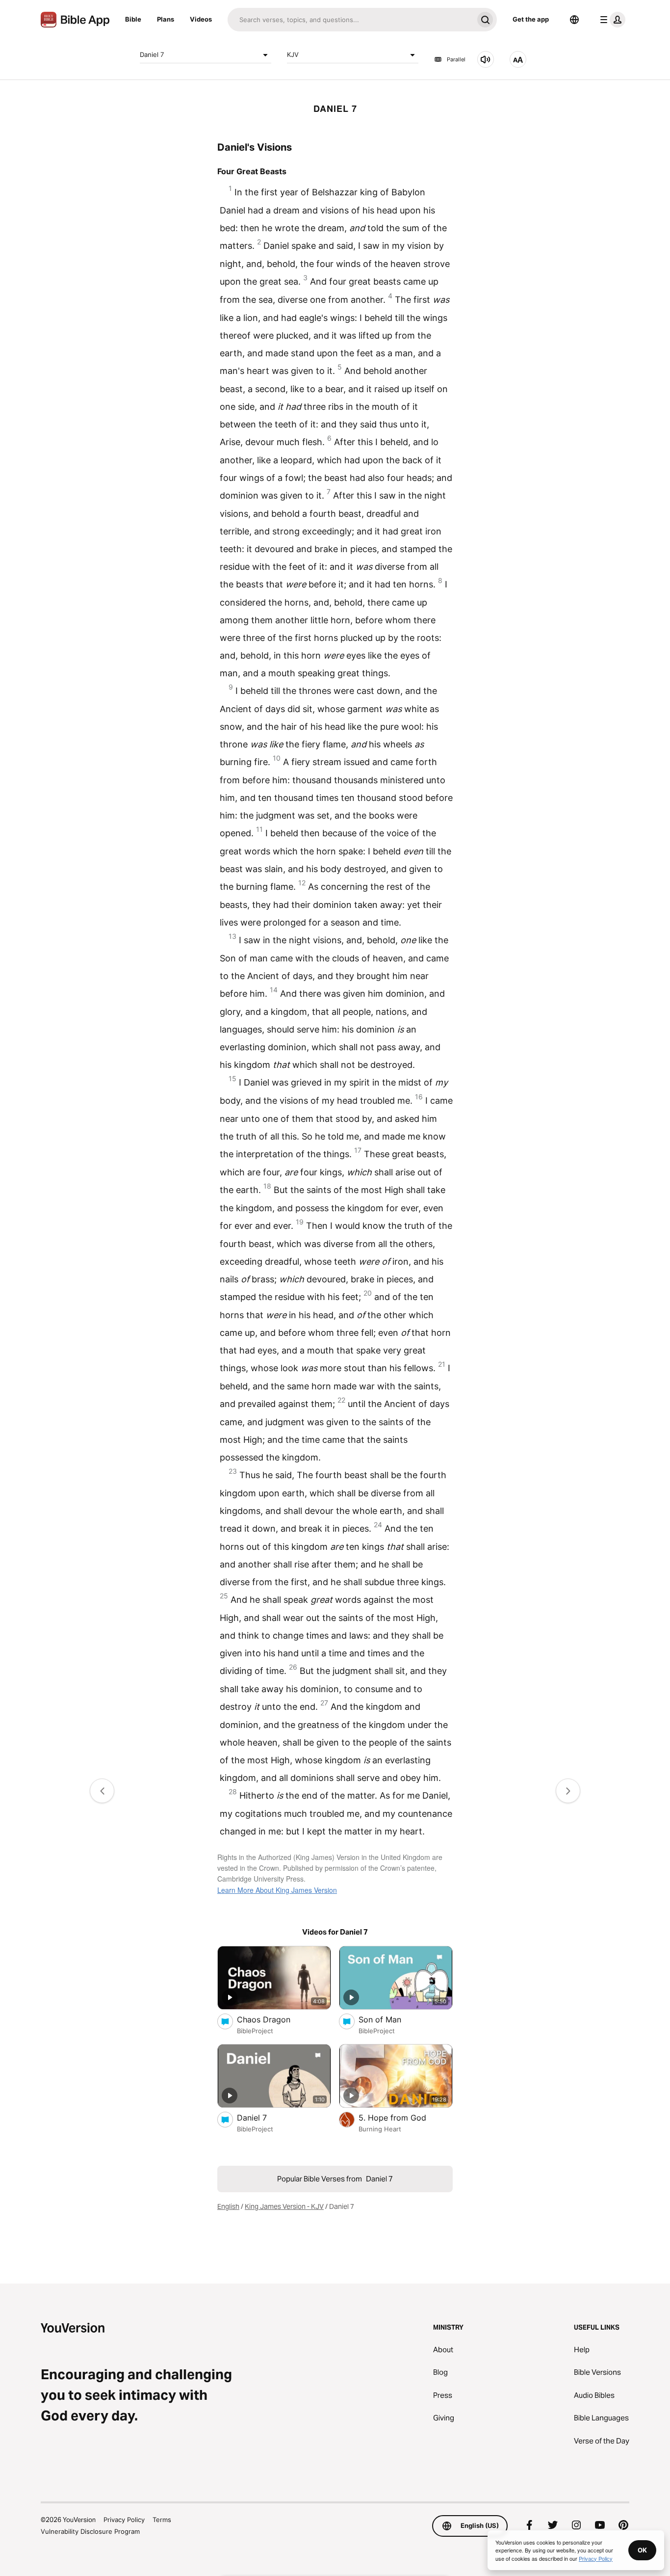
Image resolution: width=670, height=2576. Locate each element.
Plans (166, 19)
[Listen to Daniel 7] (486, 59)
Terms (162, 2520)
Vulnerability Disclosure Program (90, 2531)
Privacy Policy (124, 2520)
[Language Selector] (574, 20)
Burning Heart (380, 2129)
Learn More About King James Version (277, 1890)
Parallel (456, 59)
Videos (201, 19)
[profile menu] (611, 20)
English (228, 2206)
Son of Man (390, 2019)
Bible (133, 19)
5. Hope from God (404, 2117)
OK (642, 2550)
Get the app (531, 19)
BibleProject (255, 2031)
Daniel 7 (152, 54)
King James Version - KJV (284, 2206)
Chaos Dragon (274, 2019)
